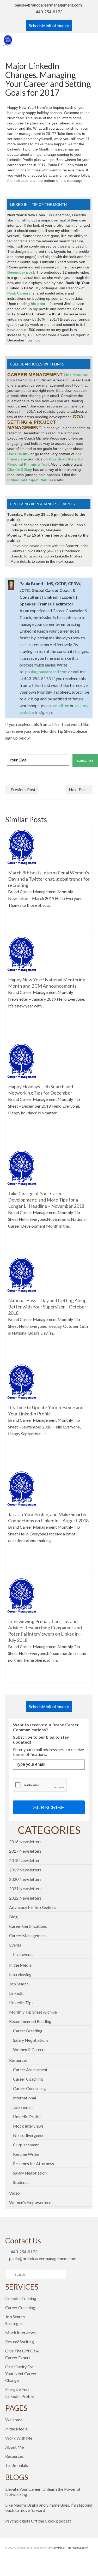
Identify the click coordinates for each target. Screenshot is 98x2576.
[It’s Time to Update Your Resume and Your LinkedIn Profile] (22, 1381)
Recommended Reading (30, 2021)
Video (14, 2193)
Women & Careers (29, 2049)
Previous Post (23, 789)
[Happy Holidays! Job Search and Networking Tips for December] (22, 1061)
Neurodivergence (29, 2135)
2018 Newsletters (25, 1860)
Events (15, 1945)
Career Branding (28, 2031)
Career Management (28, 1935)
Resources (18, 2060)
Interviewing (20, 1974)
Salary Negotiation (30, 2173)
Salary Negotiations (31, 2040)
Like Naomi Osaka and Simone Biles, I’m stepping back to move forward (49, 2508)
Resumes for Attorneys (33, 2163)
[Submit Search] (9, 2274)
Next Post (78, 789)
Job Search (19, 1984)
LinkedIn (17, 1993)
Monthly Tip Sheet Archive (33, 2012)
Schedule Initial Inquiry (49, 25)
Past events (23, 1954)
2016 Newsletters (25, 1842)
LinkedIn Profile (27, 2116)
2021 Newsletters (25, 1889)
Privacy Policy (57, 2548)
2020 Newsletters (25, 1879)
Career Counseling (29, 2088)
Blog (13, 1917)
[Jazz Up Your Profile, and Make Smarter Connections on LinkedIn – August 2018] (22, 1488)
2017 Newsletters (25, 1851)
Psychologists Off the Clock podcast (38, 2521)
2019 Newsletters (25, 1870)
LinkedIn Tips (21, 2002)
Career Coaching (28, 2079)
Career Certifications (28, 1926)
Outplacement (26, 2145)
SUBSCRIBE (49, 1807)
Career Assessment (30, 2070)
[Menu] (89, 41)
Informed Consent (78, 2548)
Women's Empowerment (31, 2202)
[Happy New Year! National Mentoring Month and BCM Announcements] (22, 954)
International (24, 2098)
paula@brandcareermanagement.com (48, 5)
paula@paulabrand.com (46, 672)
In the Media (20, 1965)
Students (21, 2182)
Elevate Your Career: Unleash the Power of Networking (43, 2492)
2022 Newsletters (25, 1898)
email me (61, 705)
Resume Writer (26, 2154)
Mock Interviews (28, 2126)
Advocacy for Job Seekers (32, 1907)
